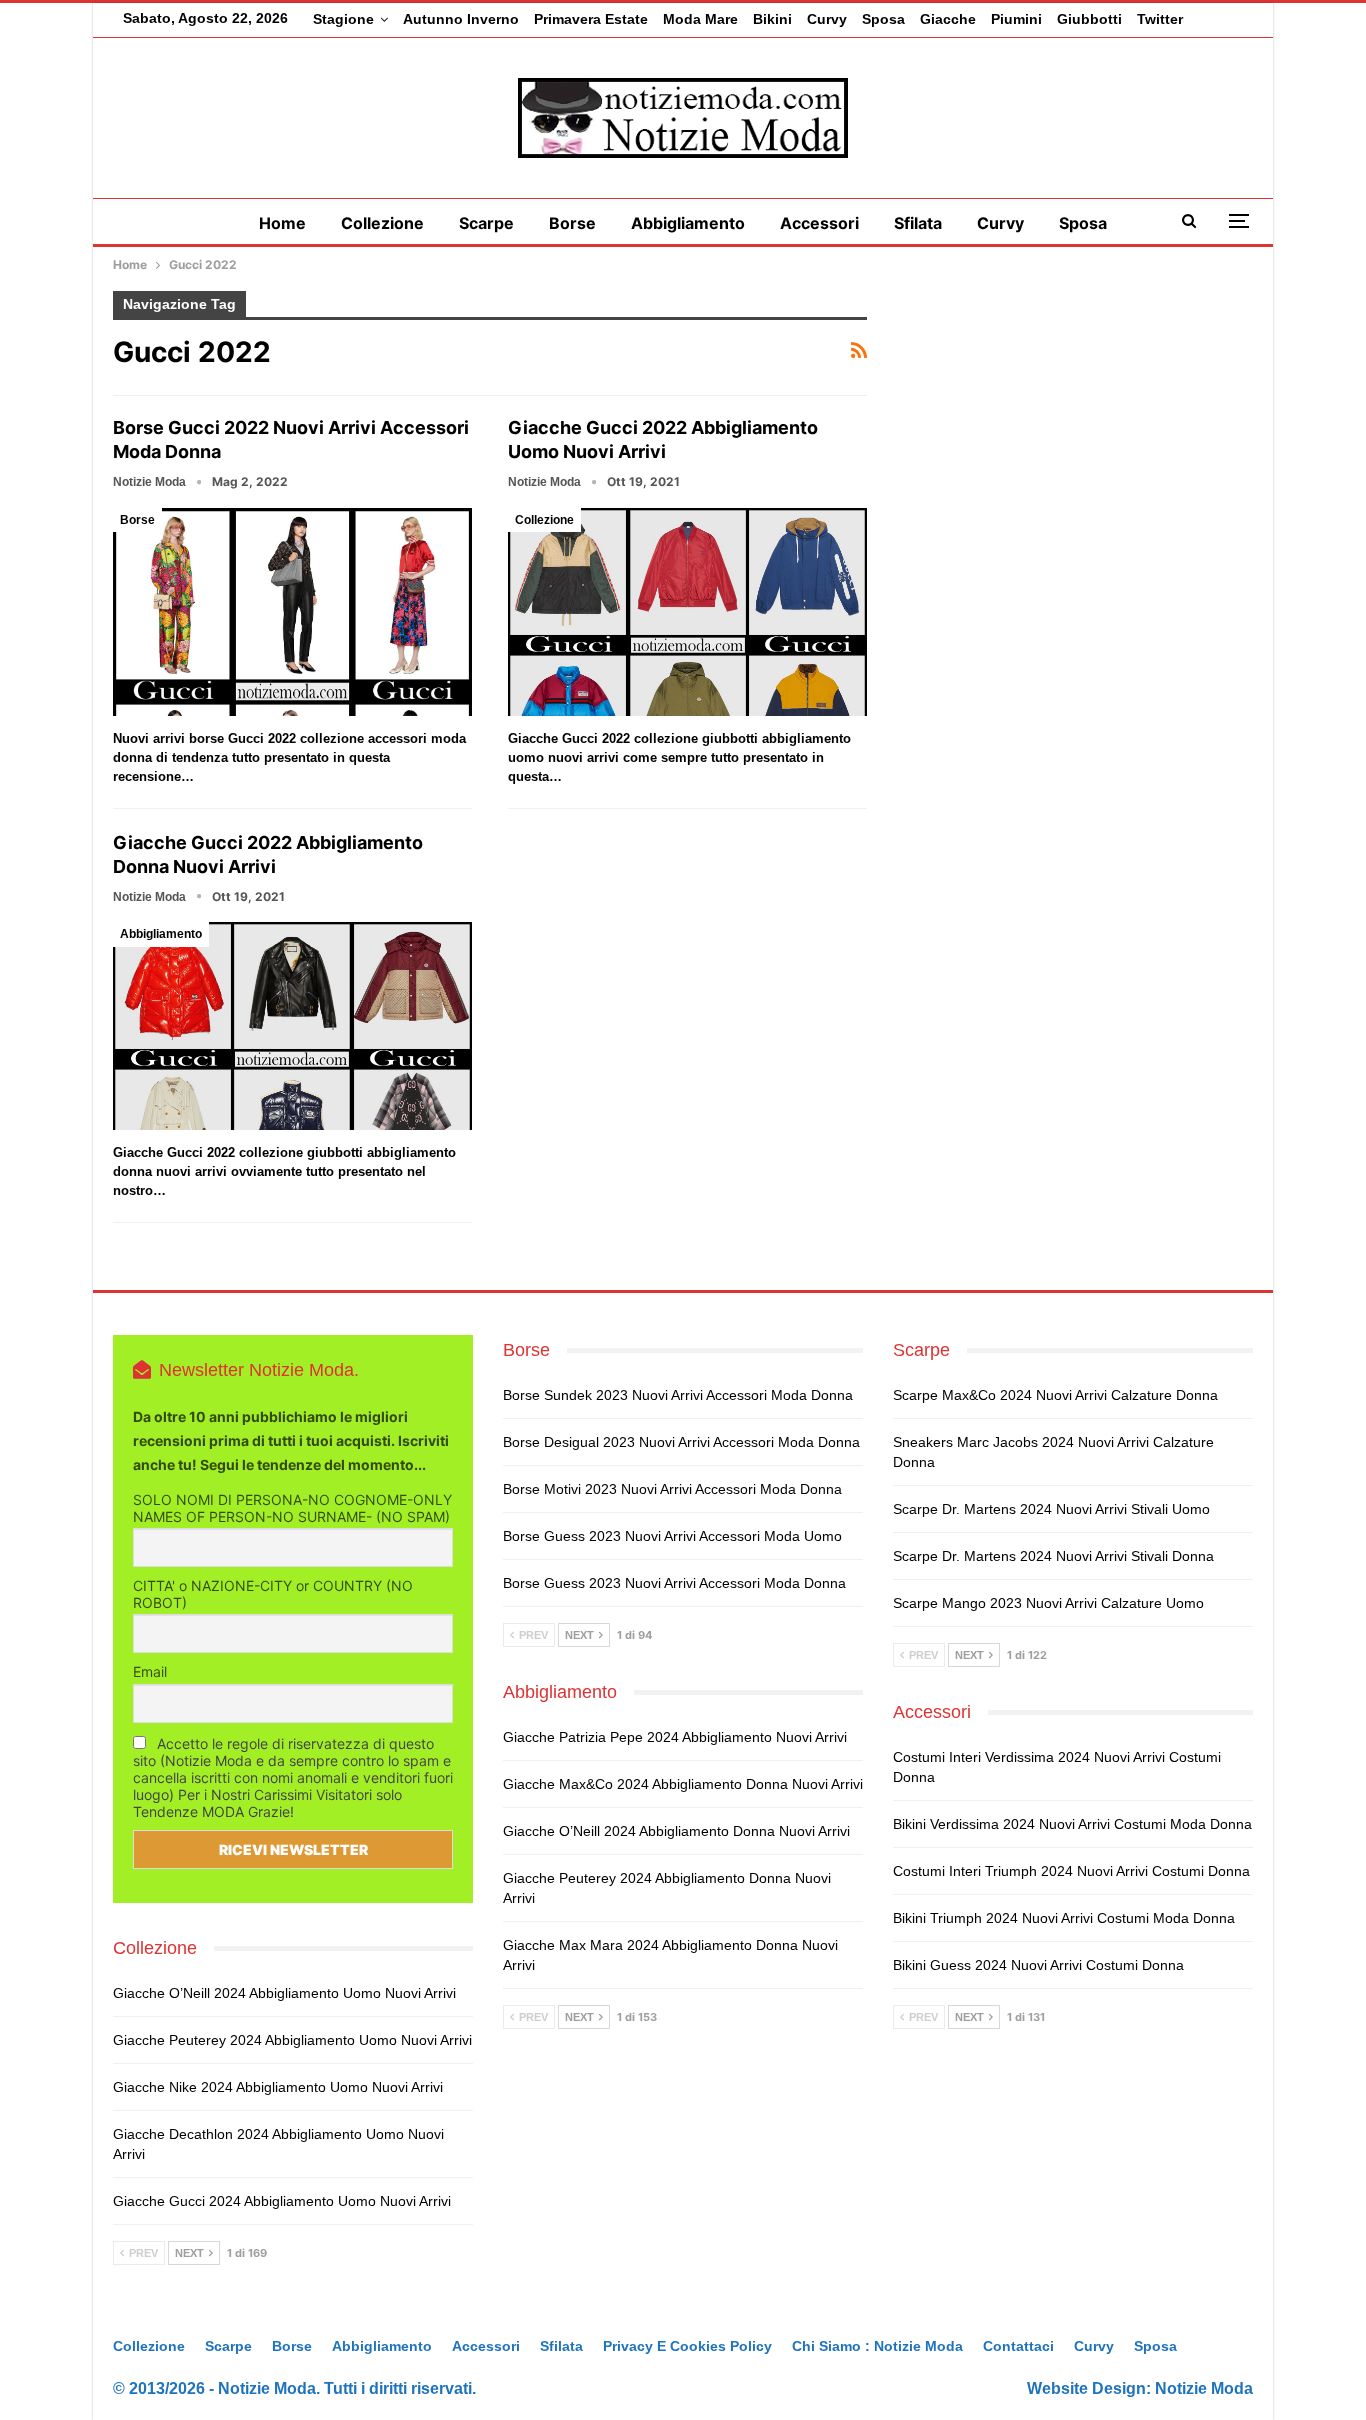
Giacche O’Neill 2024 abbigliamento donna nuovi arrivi (676, 1831)
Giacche (948, 19)
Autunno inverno (461, 19)
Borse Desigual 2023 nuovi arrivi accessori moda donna (681, 1442)
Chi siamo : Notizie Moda (877, 2346)
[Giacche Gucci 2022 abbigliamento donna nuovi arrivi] (292, 1026)
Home (282, 223)
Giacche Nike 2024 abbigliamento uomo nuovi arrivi (278, 2087)
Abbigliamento (688, 223)
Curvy (827, 19)
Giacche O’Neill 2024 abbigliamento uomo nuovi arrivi (284, 1993)
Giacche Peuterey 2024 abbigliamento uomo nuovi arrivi (292, 2040)
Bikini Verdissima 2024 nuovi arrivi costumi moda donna (1072, 1824)
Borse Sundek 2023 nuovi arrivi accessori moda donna (678, 1395)
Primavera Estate (591, 19)
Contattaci (1018, 2346)
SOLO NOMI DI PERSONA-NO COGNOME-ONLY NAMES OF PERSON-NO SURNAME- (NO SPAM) (292, 1508)
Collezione (382, 223)
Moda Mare (700, 19)
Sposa (883, 19)
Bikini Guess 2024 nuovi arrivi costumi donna (1038, 1965)
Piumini (1016, 19)
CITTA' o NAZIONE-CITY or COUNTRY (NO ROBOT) (273, 1594)
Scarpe (486, 223)
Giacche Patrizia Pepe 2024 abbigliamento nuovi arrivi (675, 1737)
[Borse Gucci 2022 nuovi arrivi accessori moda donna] (292, 612)
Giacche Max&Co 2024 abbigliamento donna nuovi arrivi (683, 1784)
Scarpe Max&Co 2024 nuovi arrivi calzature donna (1055, 1395)
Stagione (343, 19)
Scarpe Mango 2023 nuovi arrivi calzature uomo (1048, 1603)
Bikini (772, 19)
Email (150, 1671)
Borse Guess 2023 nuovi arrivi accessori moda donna (674, 1583)
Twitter (1160, 19)
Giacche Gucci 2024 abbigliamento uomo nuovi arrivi (282, 2201)
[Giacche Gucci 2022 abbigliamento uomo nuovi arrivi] (687, 612)
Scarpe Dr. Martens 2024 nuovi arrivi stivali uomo (1051, 1509)
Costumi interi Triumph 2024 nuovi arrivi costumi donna (1071, 1871)
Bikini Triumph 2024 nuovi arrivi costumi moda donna (1064, 1918)
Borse (572, 223)
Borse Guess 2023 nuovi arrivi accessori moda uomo (672, 1536)
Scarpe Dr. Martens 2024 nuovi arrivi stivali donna (1053, 1556)
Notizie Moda (1204, 2388)
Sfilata (918, 223)
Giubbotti (1089, 19)
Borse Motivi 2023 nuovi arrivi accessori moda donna (672, 1489)
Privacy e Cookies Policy (687, 2346)
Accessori (819, 223)
